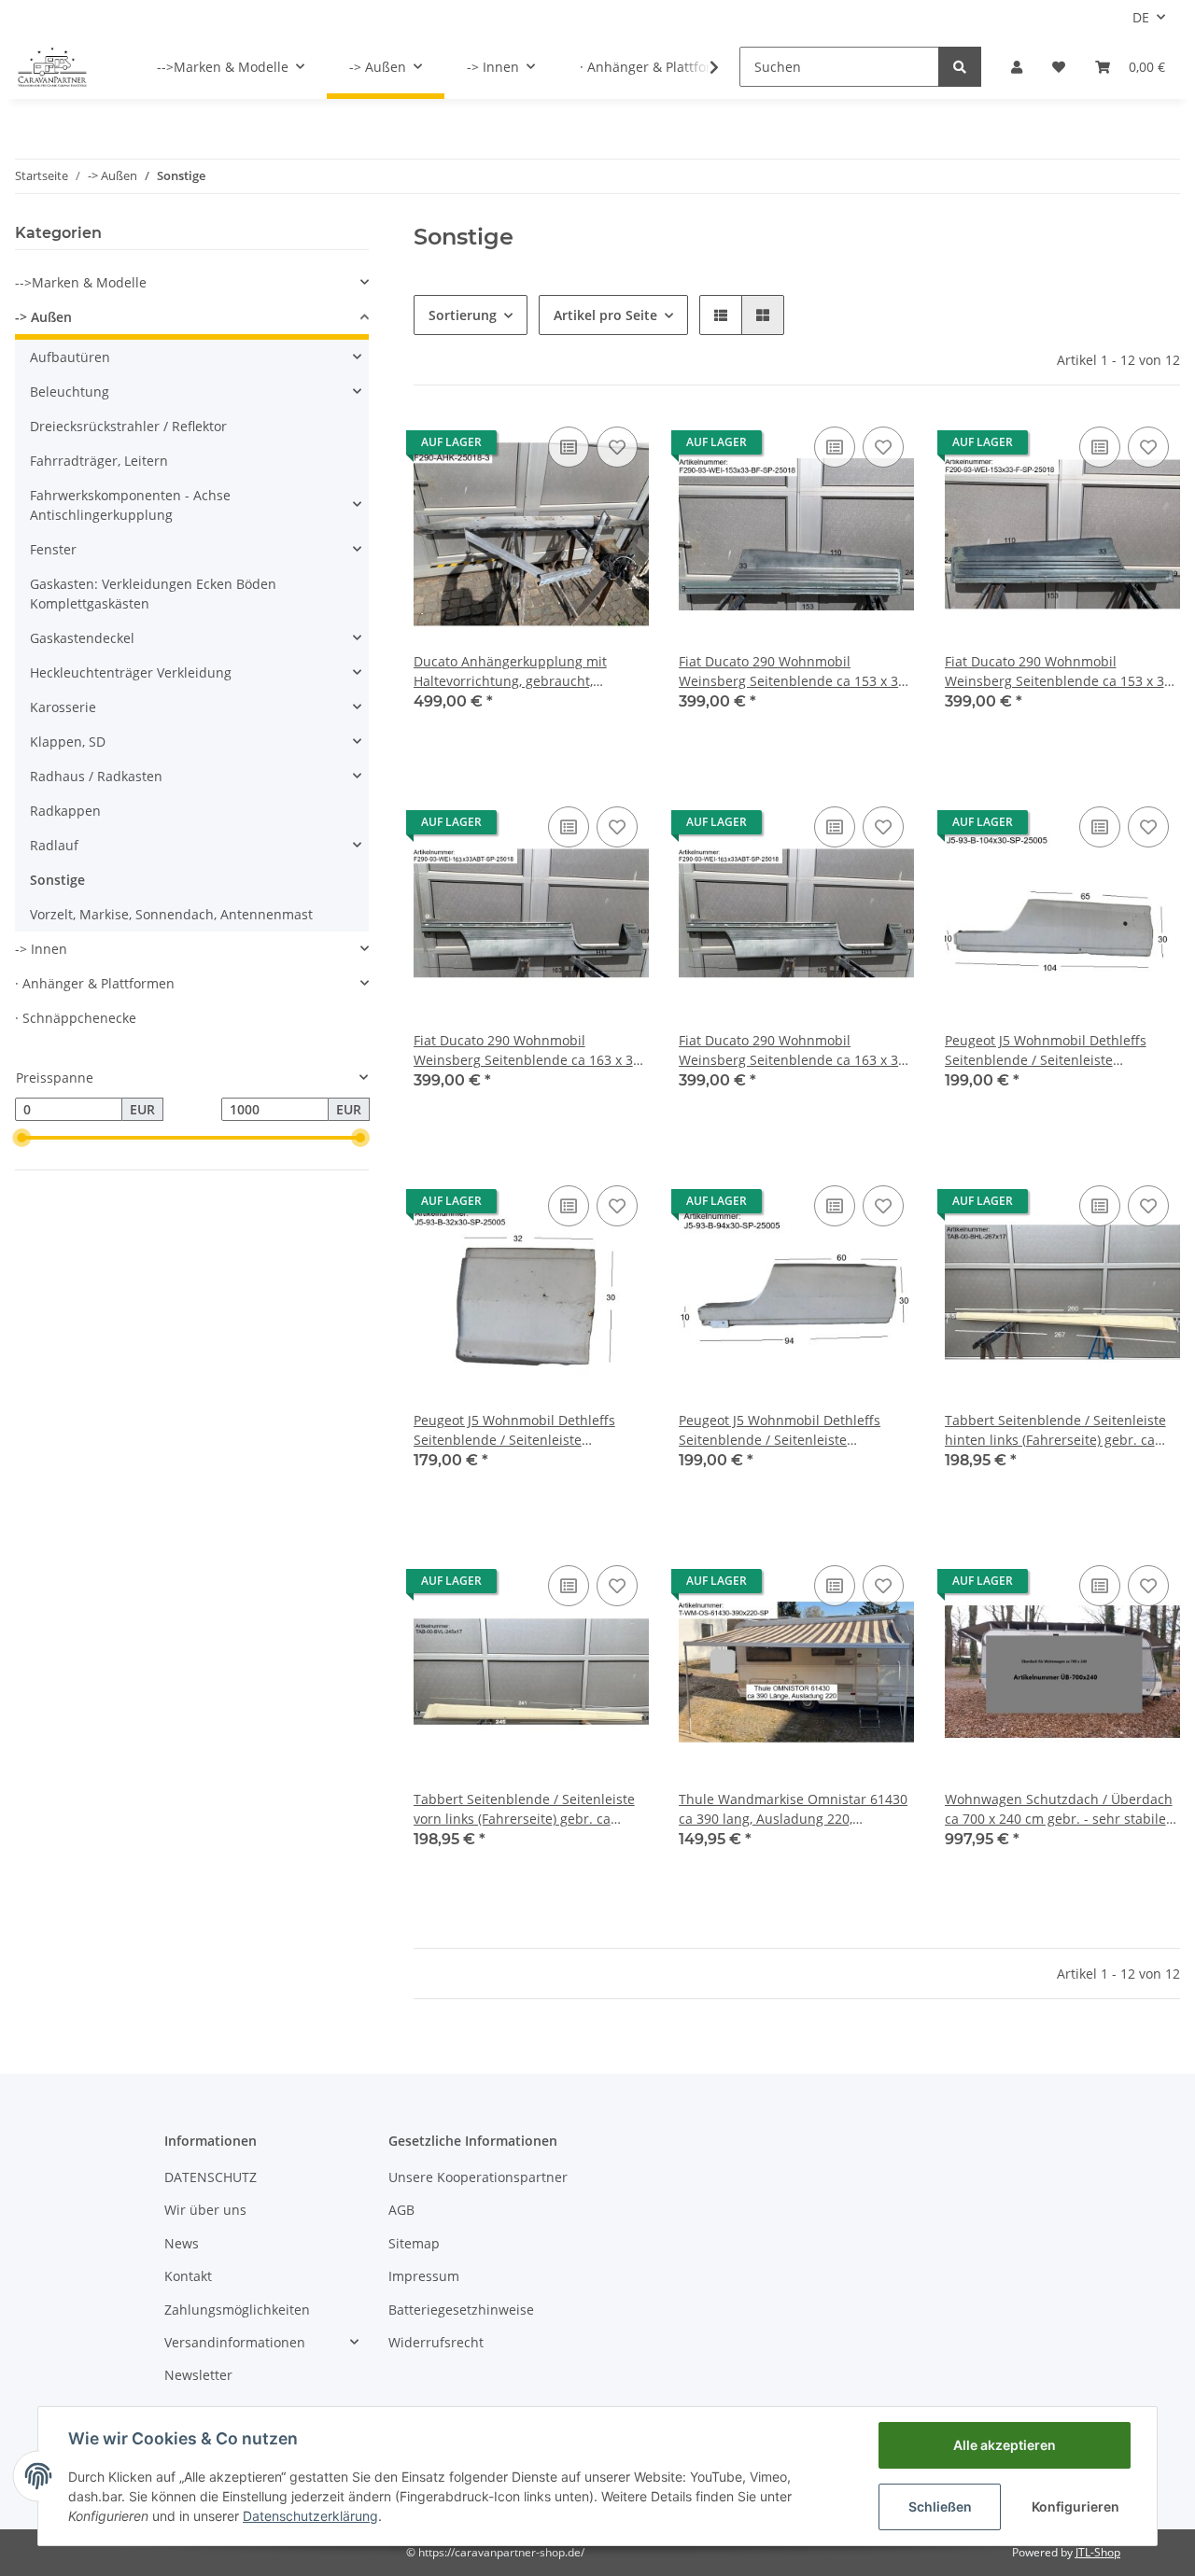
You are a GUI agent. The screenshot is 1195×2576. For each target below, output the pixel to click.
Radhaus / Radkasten (96, 776)
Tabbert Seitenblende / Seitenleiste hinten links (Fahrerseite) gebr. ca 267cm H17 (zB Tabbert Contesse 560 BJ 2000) (1061, 1430)
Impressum (424, 2276)
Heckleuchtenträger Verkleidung (131, 672)
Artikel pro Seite (605, 315)
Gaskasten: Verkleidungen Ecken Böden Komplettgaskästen (153, 594)
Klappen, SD (68, 742)
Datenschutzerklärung (310, 2516)
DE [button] (1141, 17)
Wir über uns (205, 2210)
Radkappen (65, 811)
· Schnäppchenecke (76, 1018)
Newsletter (198, 2375)
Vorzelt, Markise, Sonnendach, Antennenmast (171, 914)
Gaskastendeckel (82, 638)
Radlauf (54, 845)
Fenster (53, 549)
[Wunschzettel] (1059, 67)
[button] (1017, 67)
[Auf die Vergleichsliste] (569, 447)
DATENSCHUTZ (211, 2177)
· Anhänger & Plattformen (95, 983)
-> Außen (43, 317)
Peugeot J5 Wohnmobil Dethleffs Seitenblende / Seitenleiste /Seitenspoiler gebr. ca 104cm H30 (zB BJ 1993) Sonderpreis (1052, 1050)
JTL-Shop (1098, 2552)
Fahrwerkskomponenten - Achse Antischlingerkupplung (130, 505)
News (182, 2243)
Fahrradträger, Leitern (99, 461)
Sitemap (414, 2243)
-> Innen (41, 949)
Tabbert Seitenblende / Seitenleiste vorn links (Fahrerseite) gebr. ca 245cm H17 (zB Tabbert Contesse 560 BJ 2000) (529, 1809)
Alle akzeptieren (1005, 2445)
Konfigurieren (1075, 2506)
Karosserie (63, 707)
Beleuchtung (70, 392)
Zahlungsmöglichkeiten (237, 2310)
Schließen (940, 2506)
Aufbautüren (70, 357)
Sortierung (463, 315)
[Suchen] (960, 67)
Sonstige (57, 880)
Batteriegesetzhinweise (461, 2310)
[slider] (22, 1138)
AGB (401, 2210)
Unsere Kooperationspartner (478, 2177)
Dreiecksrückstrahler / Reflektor (128, 426)
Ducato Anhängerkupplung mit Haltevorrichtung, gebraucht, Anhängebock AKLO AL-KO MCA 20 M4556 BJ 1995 (521, 672)
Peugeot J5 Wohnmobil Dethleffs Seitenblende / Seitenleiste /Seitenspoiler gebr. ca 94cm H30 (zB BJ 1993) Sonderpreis (793, 1430)
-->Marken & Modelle (81, 282)
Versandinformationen (235, 2342)
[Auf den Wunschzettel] (617, 447)
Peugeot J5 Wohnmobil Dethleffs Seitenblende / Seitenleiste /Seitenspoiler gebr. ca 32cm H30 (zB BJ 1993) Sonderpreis (528, 1430)
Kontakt (188, 2276)
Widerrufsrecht (436, 2342)
